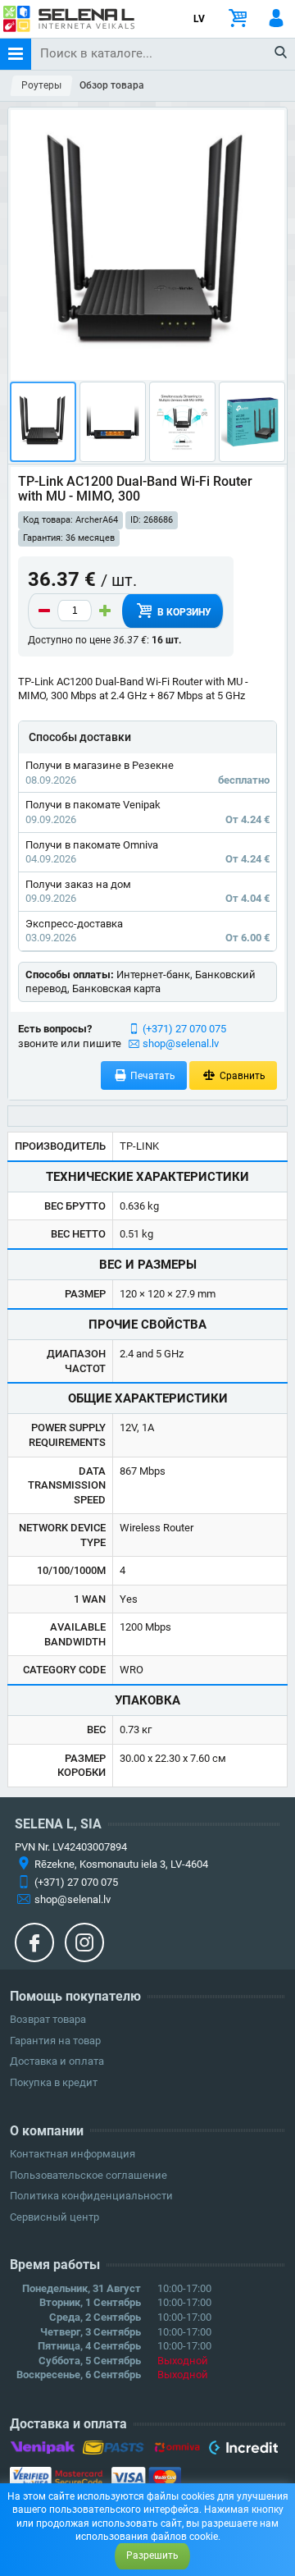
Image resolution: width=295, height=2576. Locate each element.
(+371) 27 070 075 (184, 1029)
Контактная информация (73, 2154)
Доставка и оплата (57, 2061)
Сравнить (241, 1076)
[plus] (105, 611)
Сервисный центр (54, 2217)
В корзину (183, 612)
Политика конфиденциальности (91, 2196)
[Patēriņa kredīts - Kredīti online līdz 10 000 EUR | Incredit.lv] (243, 2450)
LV (199, 19)
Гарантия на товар (55, 2041)
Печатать (152, 1076)
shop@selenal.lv (181, 1043)
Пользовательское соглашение (88, 2175)
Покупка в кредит (54, 2082)
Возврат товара (48, 2019)
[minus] (44, 611)
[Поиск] (281, 53)
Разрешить (152, 2555)
